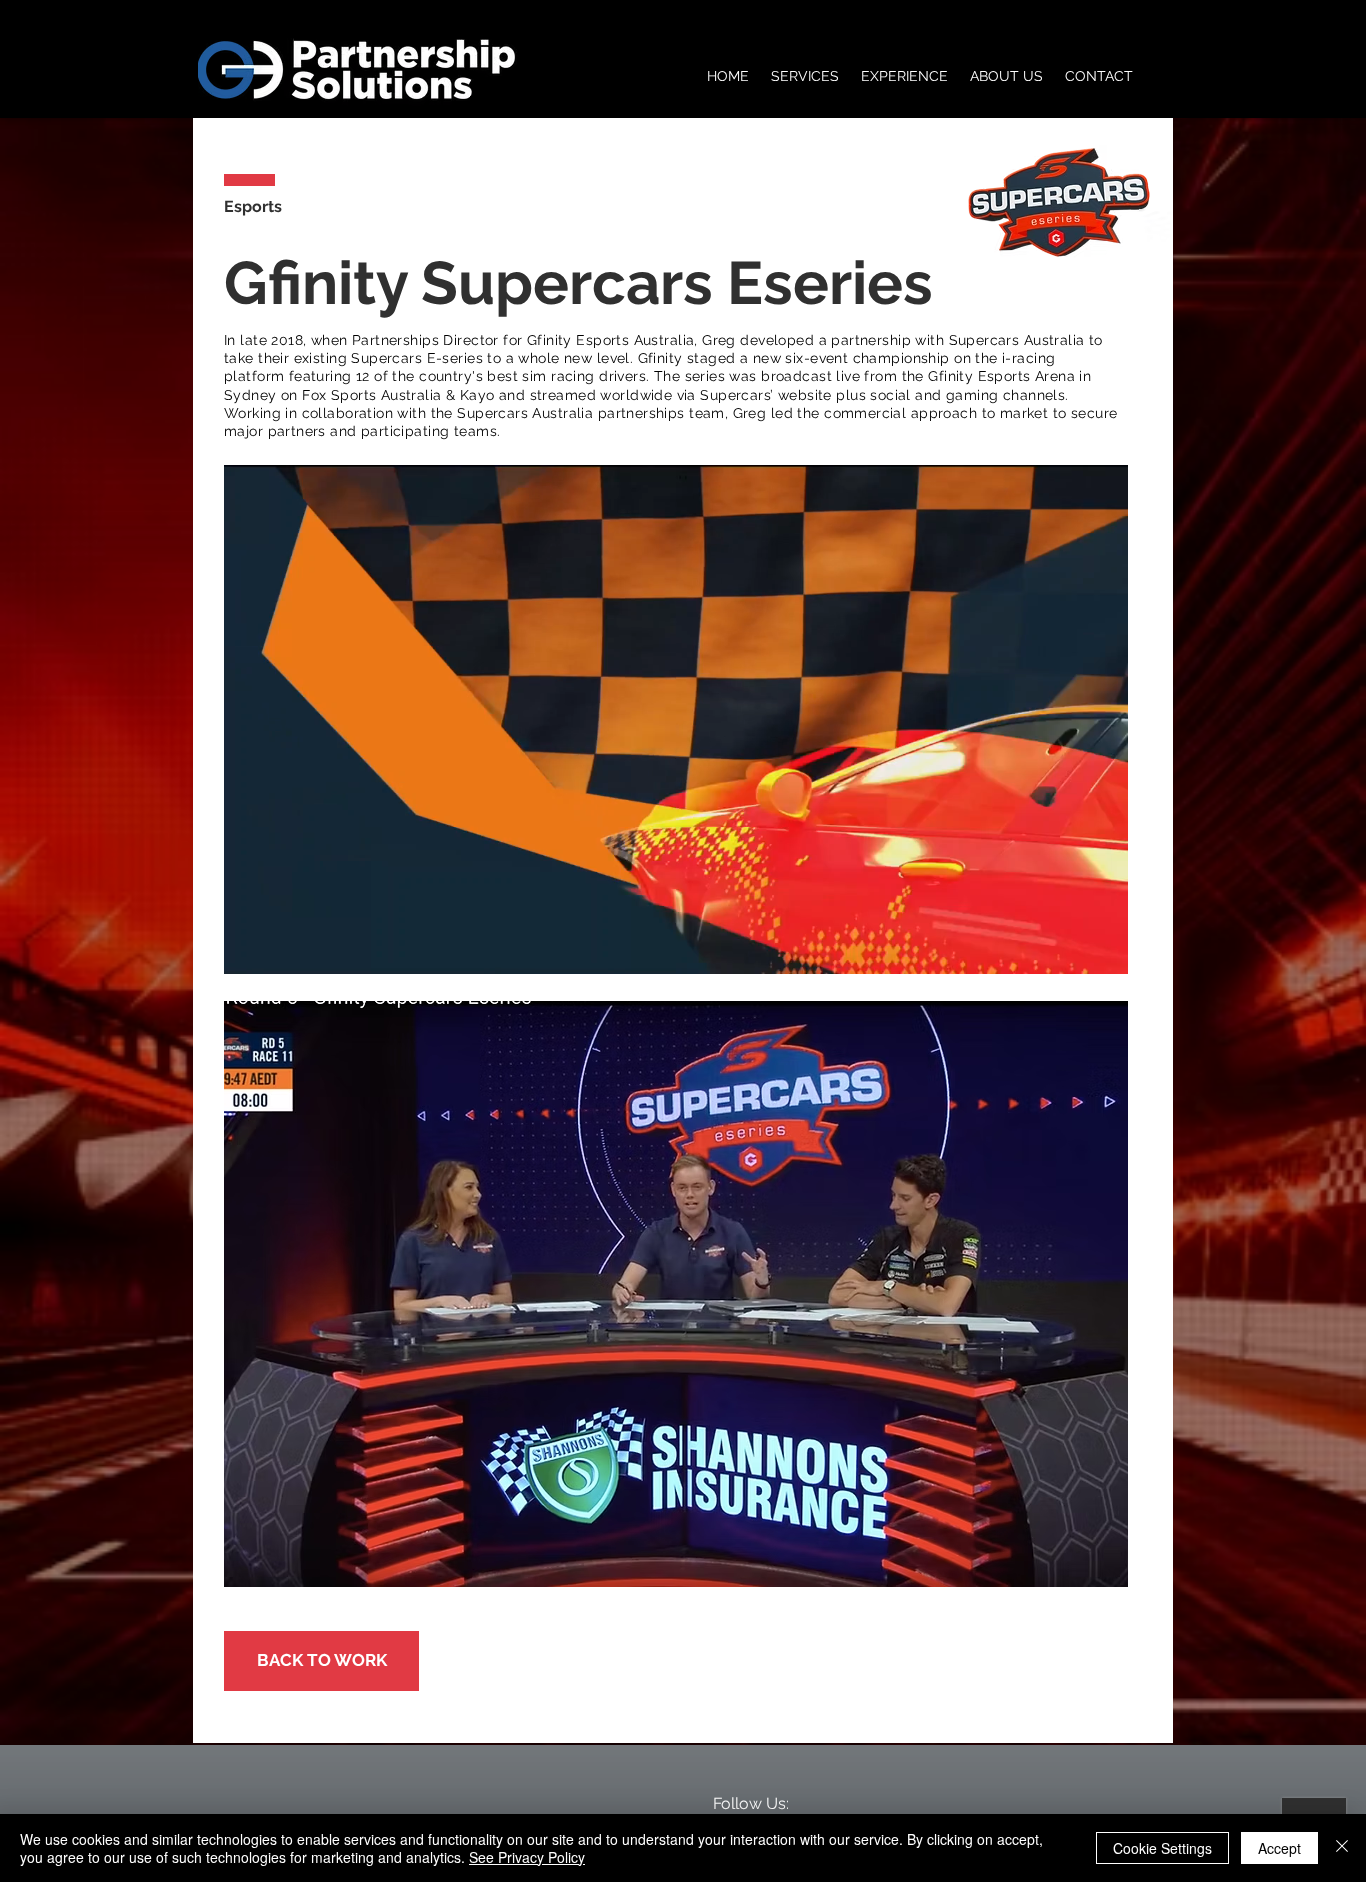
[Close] (1342, 1848)
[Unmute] (284, 947)
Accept (1279, 1848)
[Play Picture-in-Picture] (1067, 947)
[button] (676, 1294)
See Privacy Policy (527, 1857)
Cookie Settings (1162, 1848)
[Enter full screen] (1101, 947)
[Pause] (250, 947)
